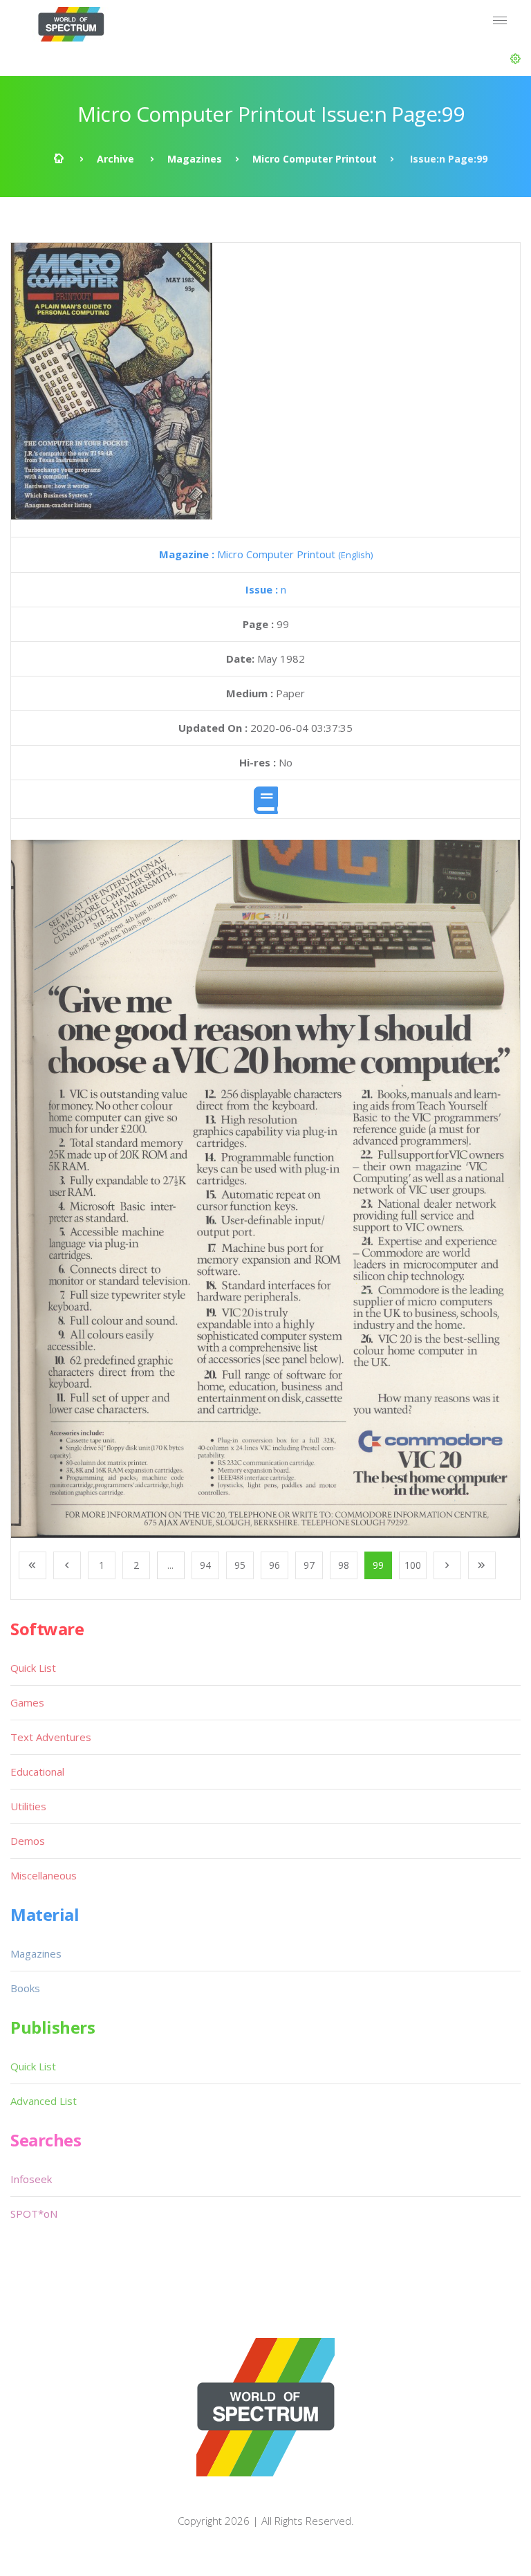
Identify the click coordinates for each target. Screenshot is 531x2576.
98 (344, 1565)
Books (25, 1988)
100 (413, 1565)
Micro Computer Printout (315, 159)
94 (205, 1565)
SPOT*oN (34, 2214)
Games (27, 1702)
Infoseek (31, 2179)
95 (240, 1565)
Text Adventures (51, 1737)
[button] (515, 59)
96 (274, 1565)
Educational (37, 1772)
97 (309, 1565)
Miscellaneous (44, 1875)
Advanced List (44, 2101)
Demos (28, 1841)
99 (378, 1565)
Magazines (195, 159)
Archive (115, 159)
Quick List (33, 1668)
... (170, 1565)
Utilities (28, 1806)
